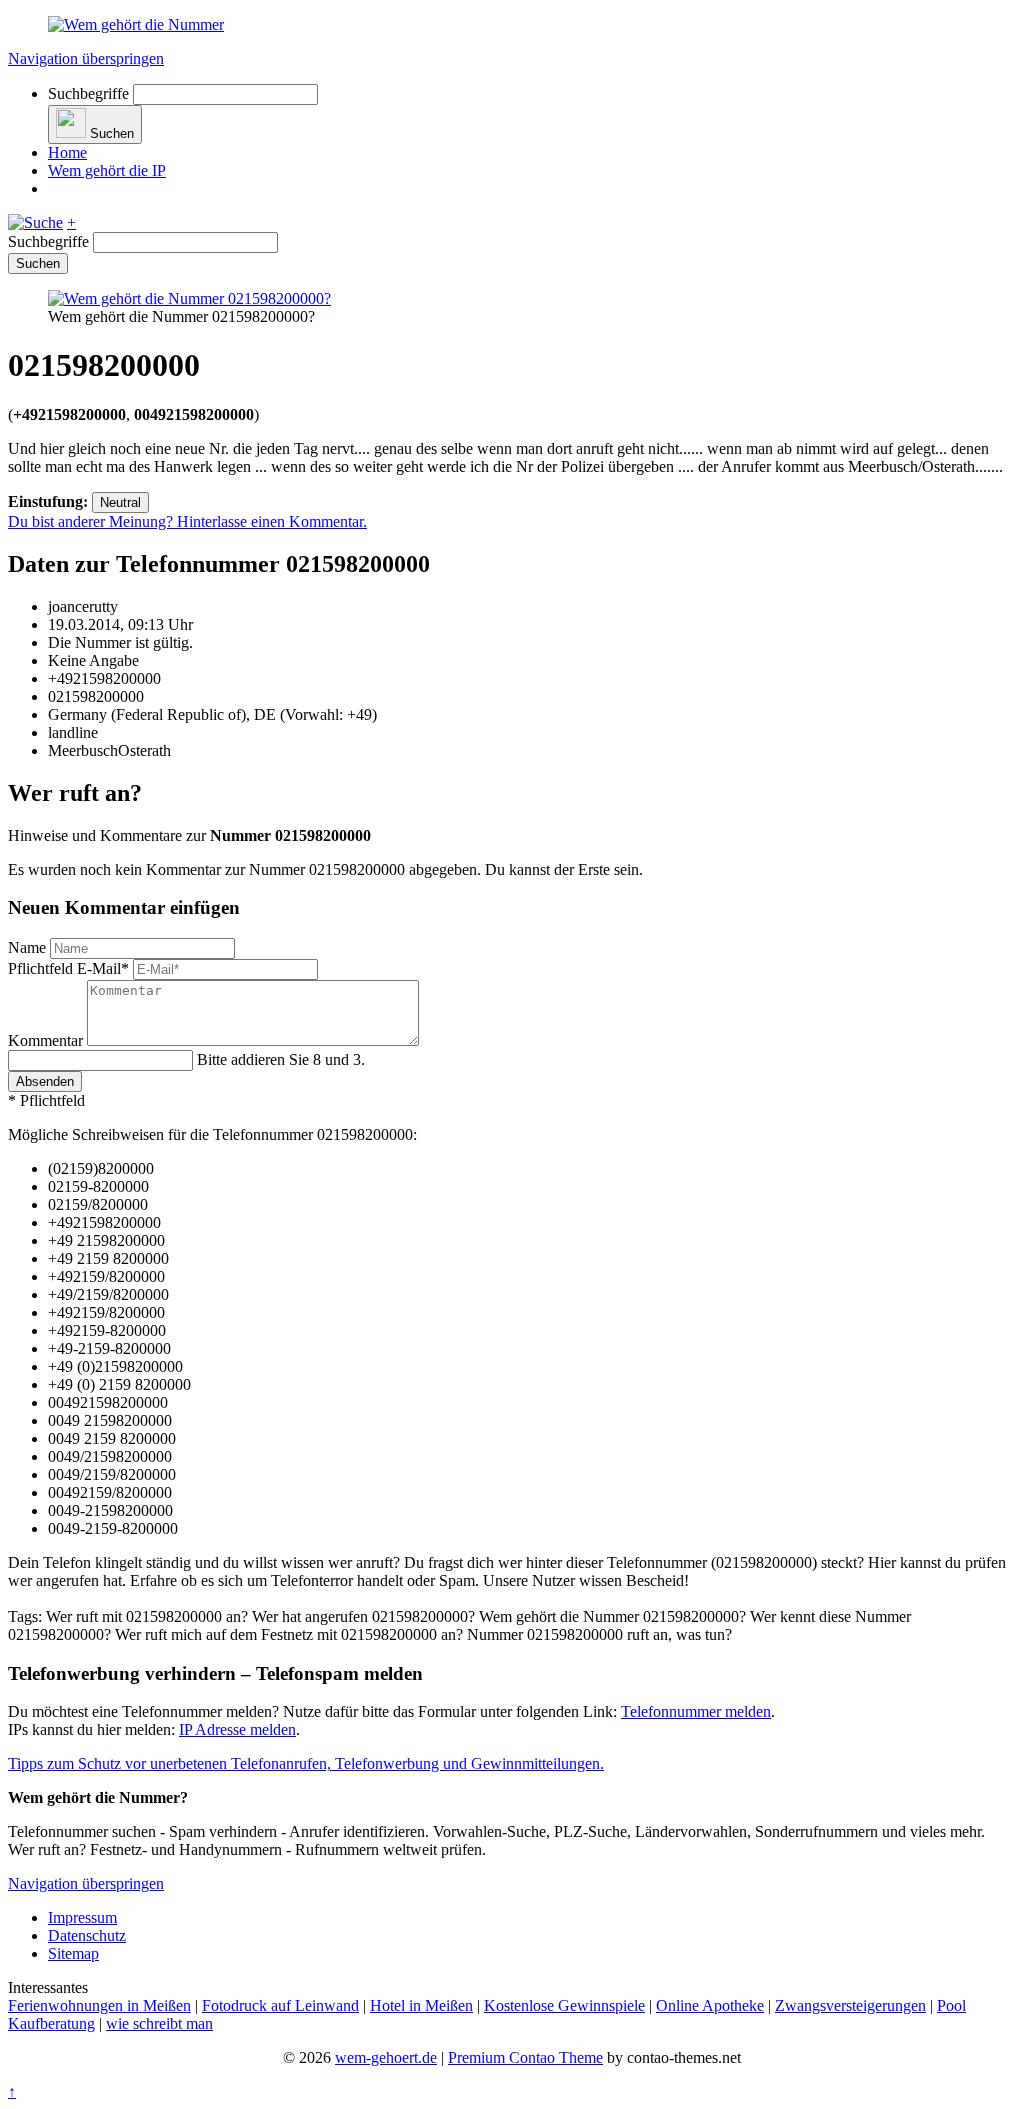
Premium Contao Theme (525, 2057)
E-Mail (68, 968)
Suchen (38, 263)
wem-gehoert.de (386, 2057)
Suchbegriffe (88, 93)
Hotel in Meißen (421, 2005)
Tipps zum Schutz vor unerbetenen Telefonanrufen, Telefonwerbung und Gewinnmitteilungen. (306, 1763)
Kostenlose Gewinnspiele (564, 2005)
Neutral (120, 502)
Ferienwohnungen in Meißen (99, 2005)
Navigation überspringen (86, 58)
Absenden (45, 1081)
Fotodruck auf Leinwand (280, 2005)
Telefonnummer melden (696, 1711)
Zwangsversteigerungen (850, 2005)
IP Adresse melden (237, 1729)
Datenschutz (87, 1935)
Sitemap (73, 1953)
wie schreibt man (159, 2023)
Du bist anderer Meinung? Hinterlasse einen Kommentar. (187, 521)
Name (29, 947)
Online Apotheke (710, 2005)
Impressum (82, 1917)
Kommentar (47, 1040)
